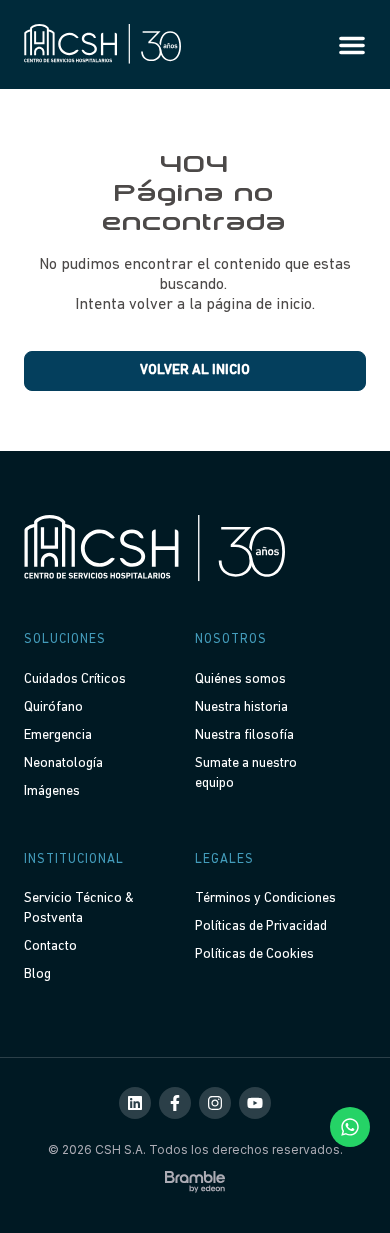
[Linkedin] (135, 1103)
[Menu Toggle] (352, 45)
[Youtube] (255, 1103)
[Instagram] (215, 1103)
